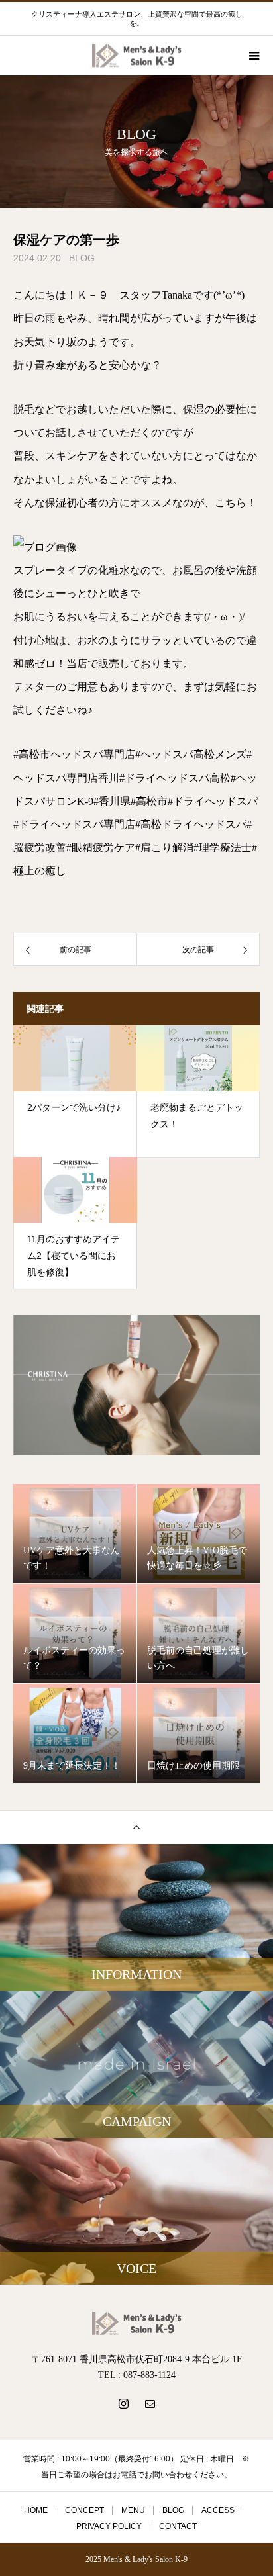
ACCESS (218, 2510)
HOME (36, 2510)
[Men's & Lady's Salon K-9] (136, 2323)
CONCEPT (84, 2510)
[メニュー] (253, 56)
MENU (133, 2510)
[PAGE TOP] (136, 1827)
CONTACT (178, 2526)
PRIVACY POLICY (109, 2526)
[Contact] (150, 2403)
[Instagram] (123, 2403)
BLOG (82, 258)
